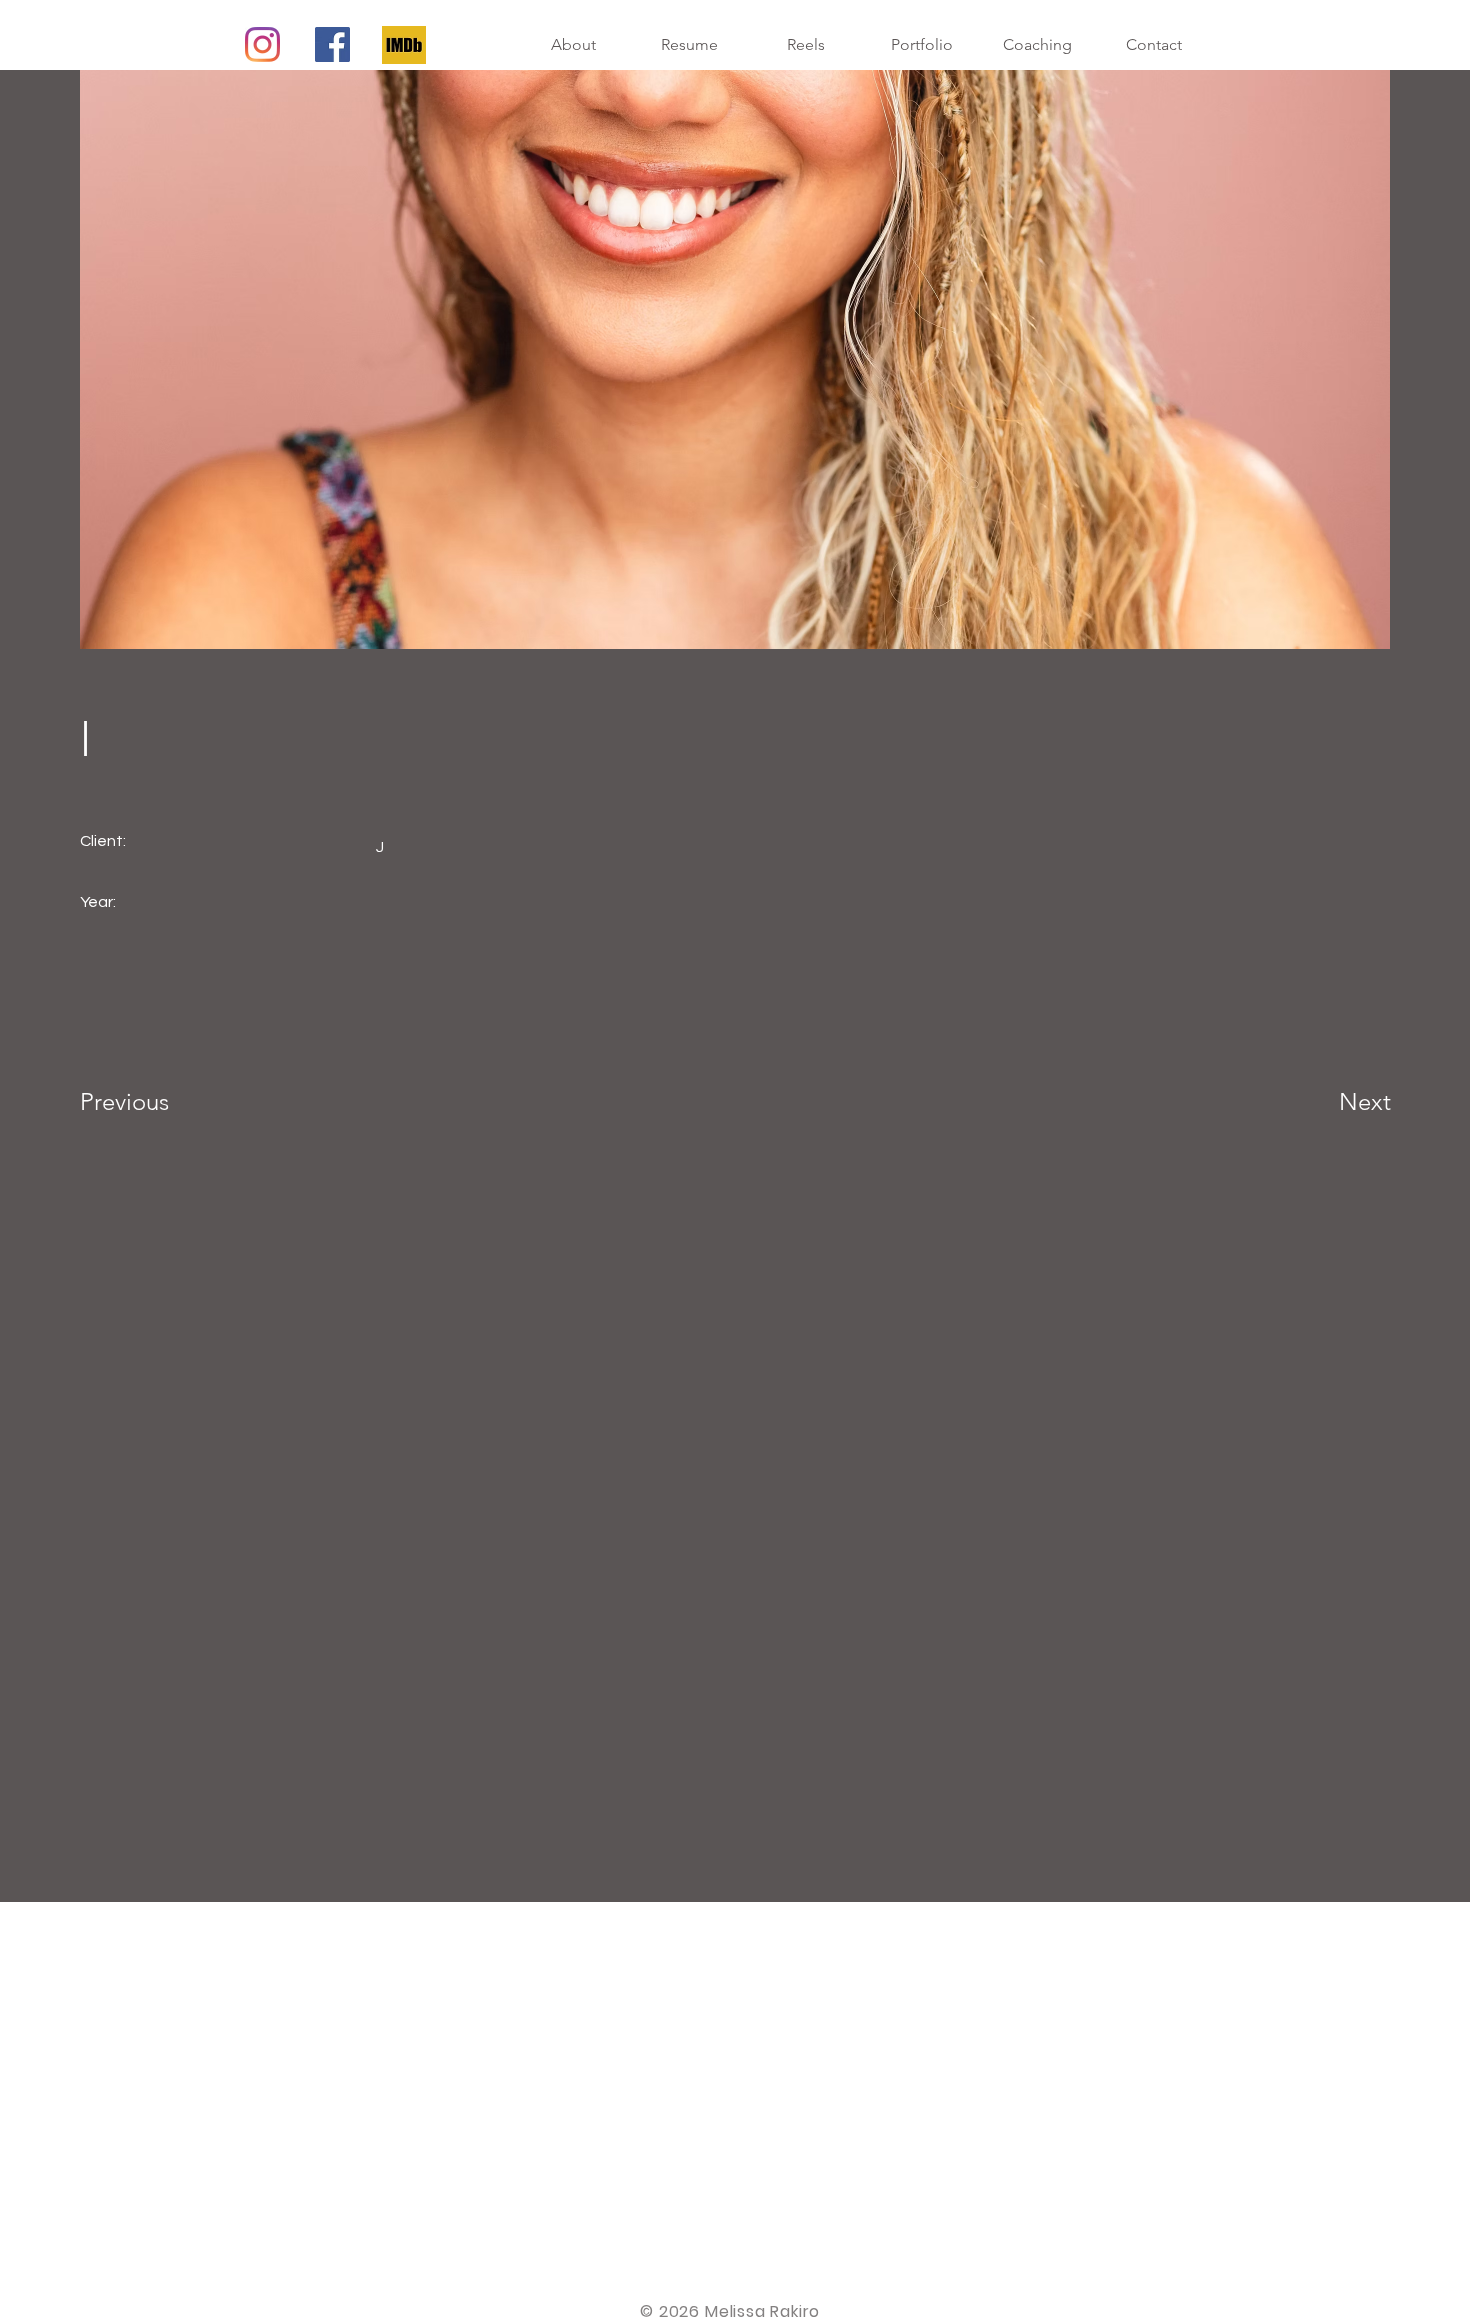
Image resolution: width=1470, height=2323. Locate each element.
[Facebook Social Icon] (332, 44)
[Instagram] (262, 44)
